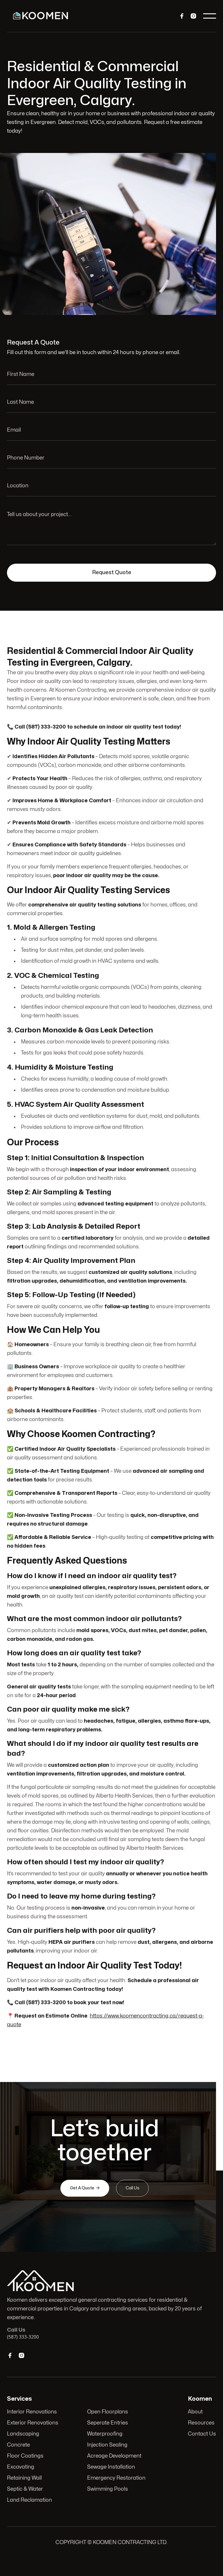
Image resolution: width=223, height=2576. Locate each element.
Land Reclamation (29, 2500)
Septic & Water (25, 2489)
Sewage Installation (111, 2467)
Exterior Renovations (33, 2423)
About (195, 2412)
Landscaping (23, 2434)
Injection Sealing (107, 2445)
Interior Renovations (32, 2412)
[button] (210, 16)
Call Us (132, 2188)
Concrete (18, 2445)
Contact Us (202, 2434)
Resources (201, 2423)
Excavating (21, 2467)
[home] (41, 16)
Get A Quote (85, 2188)
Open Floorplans (108, 2412)
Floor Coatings (25, 2456)
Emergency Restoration (116, 2478)
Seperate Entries (108, 2423)
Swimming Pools (108, 2489)
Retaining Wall (24, 2478)
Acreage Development (114, 2456)
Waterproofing (105, 2434)
